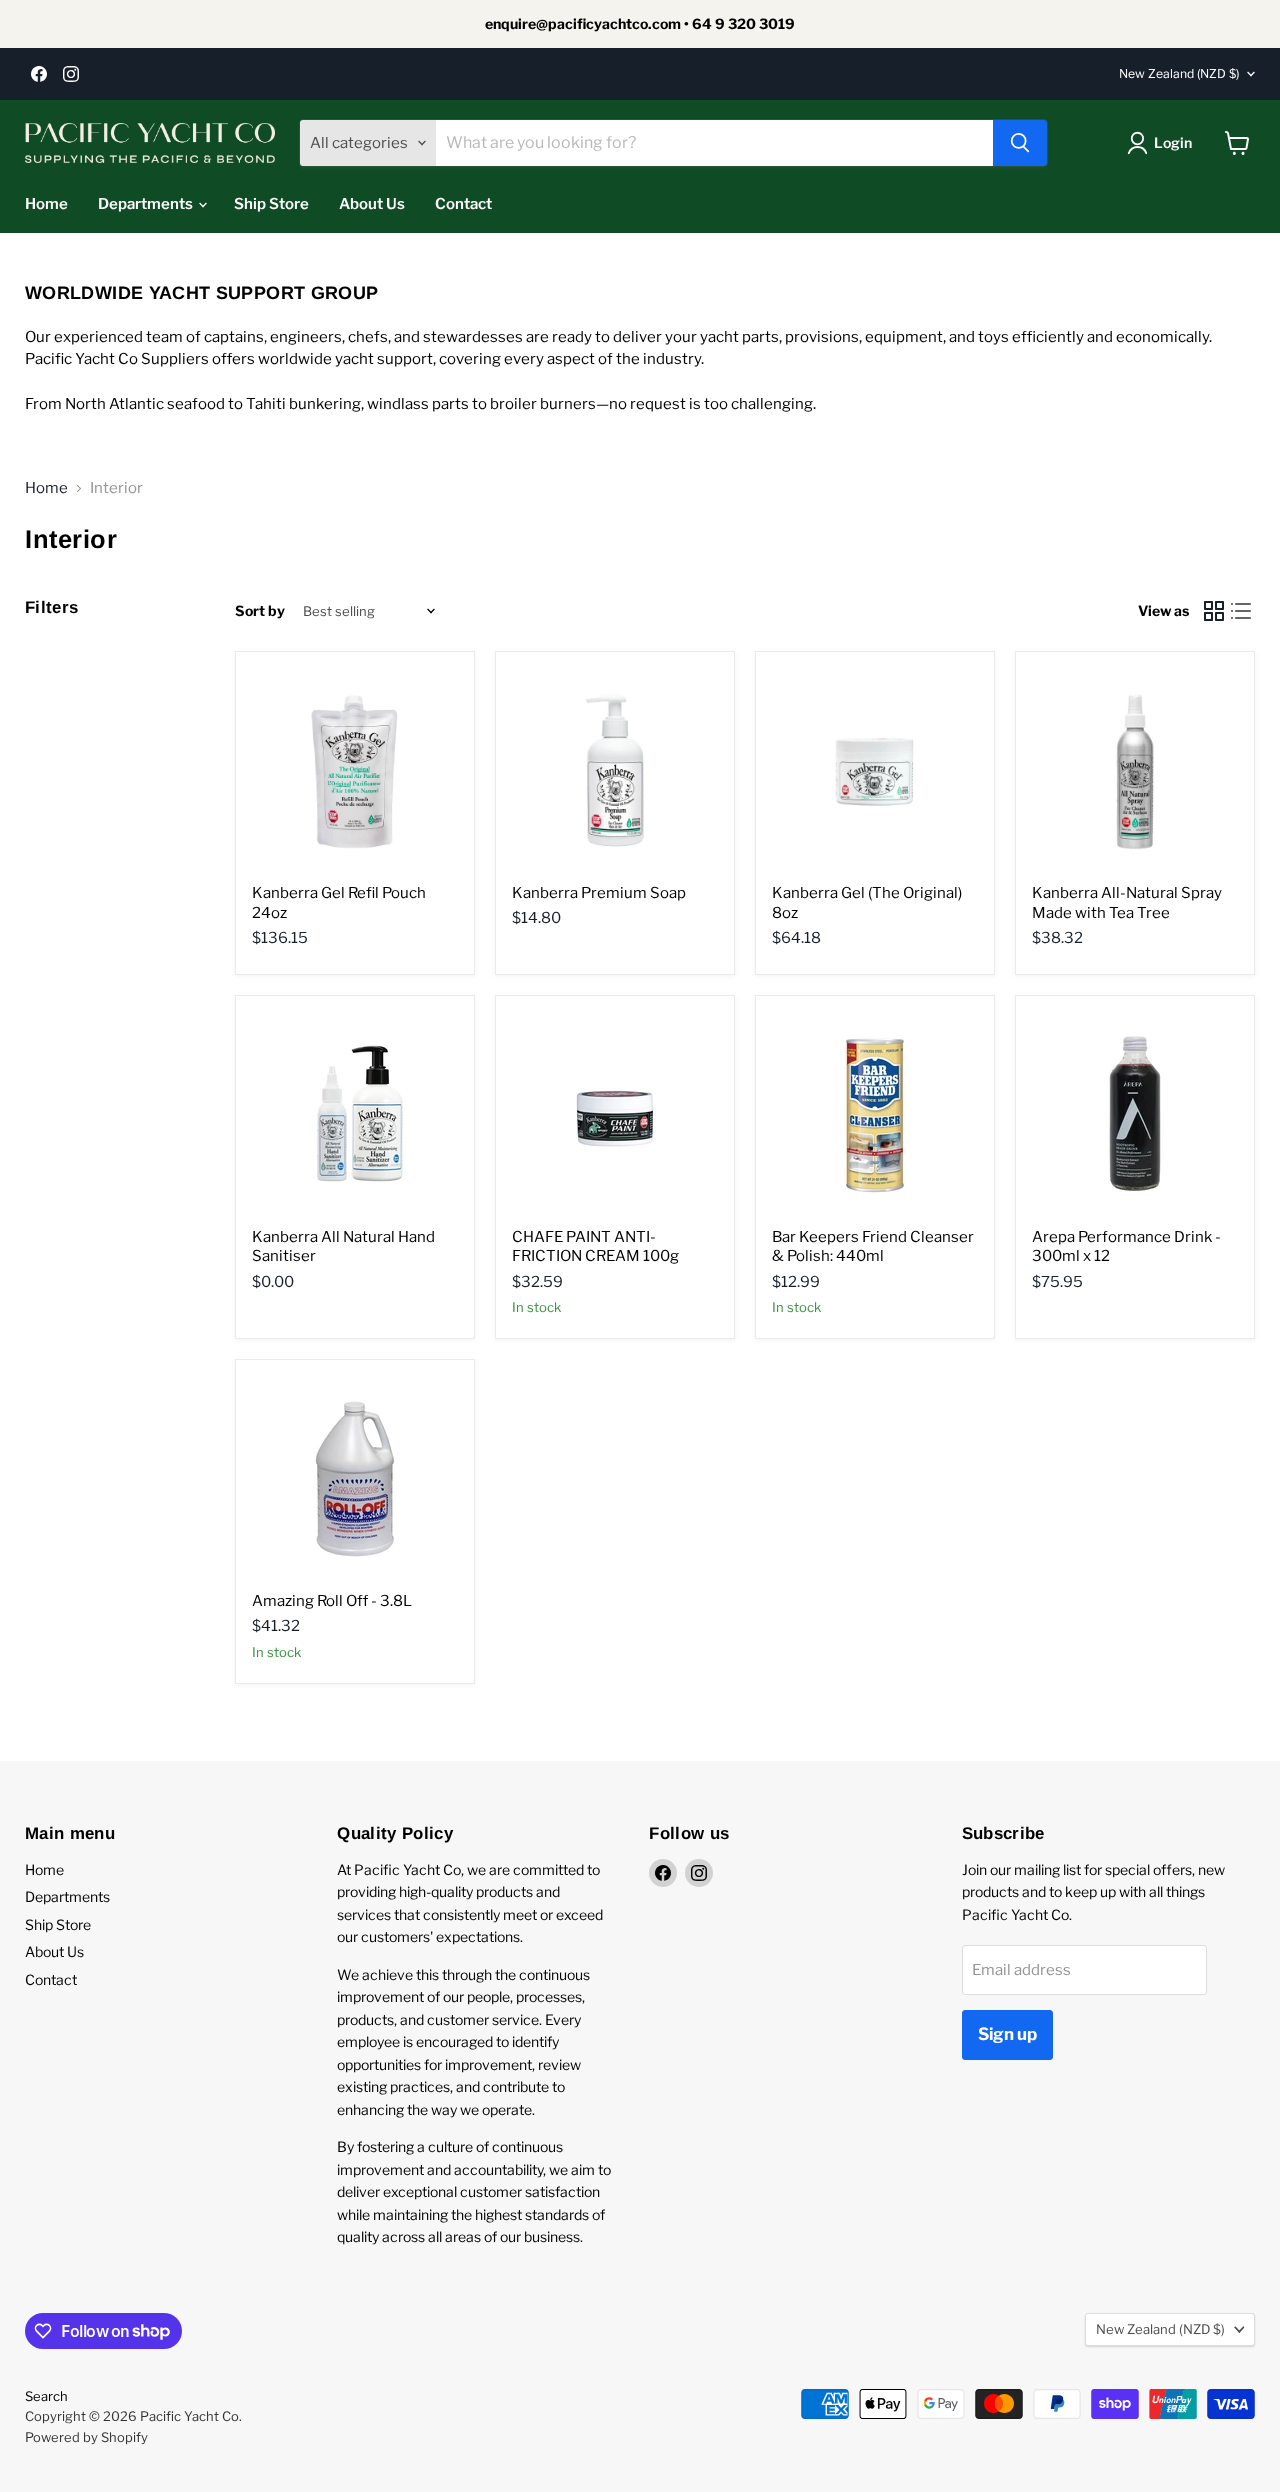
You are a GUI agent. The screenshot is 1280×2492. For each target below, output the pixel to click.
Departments (147, 204)
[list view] (1242, 612)
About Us (372, 204)
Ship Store (271, 204)
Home (46, 204)
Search (46, 2396)
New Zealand (1179, 73)
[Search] (1020, 143)
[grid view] (1214, 612)
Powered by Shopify (86, 2437)
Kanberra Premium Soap (599, 893)
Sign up (1007, 2034)
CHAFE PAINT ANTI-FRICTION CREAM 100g (595, 1247)
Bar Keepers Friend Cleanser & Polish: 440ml (873, 1247)
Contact (463, 204)
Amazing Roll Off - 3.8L (332, 1601)
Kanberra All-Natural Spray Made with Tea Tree (1127, 903)
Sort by (260, 611)
